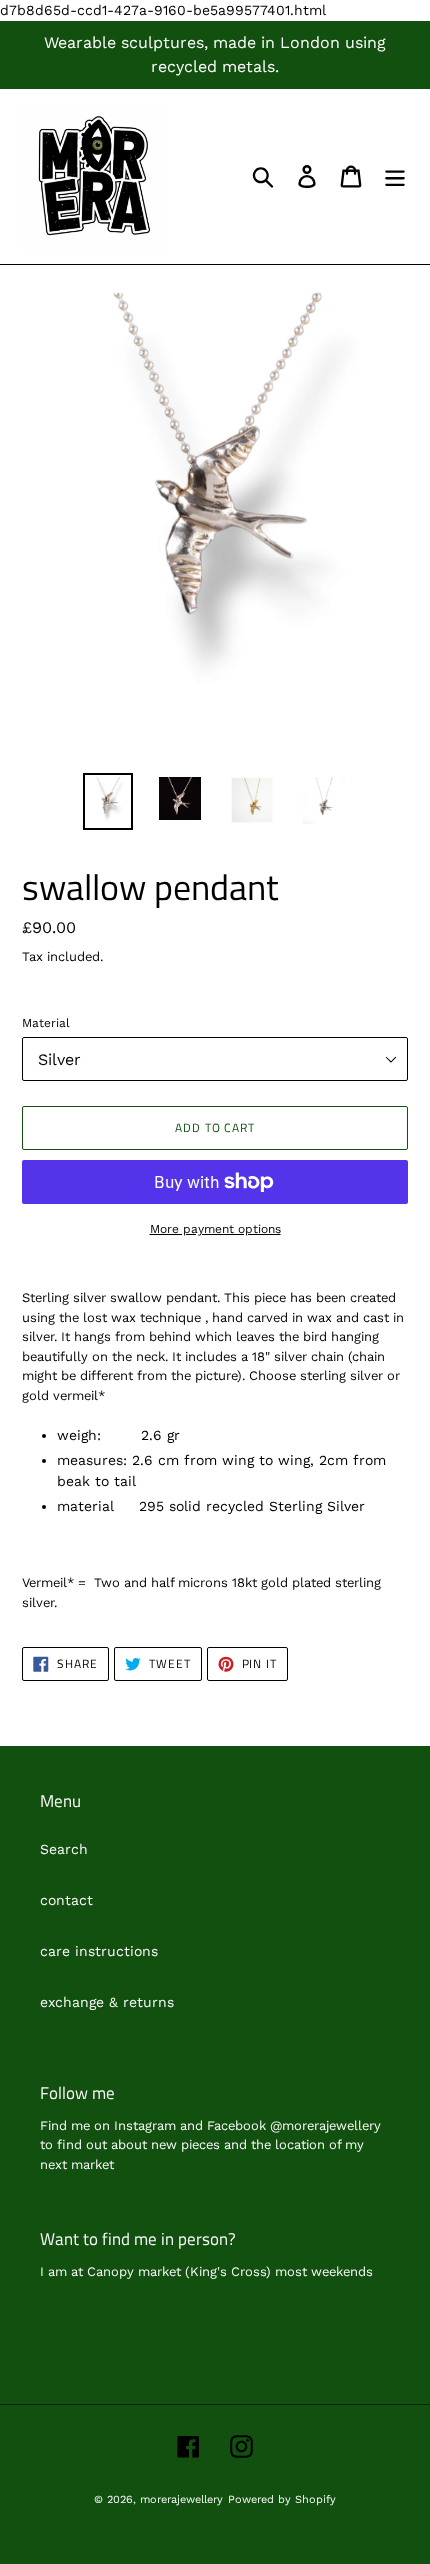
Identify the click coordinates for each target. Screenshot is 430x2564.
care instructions (99, 1951)
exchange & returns (107, 2002)
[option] (108, 801)
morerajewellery (181, 2499)
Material (46, 1023)
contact (66, 1900)
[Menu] (395, 176)
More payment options (215, 1229)
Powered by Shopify (282, 2499)
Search (64, 1849)
